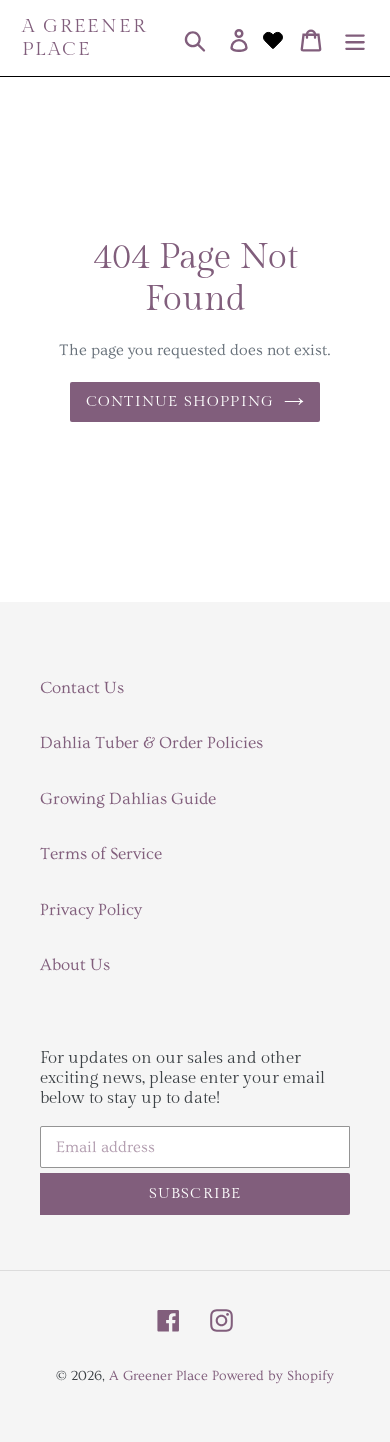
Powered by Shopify (273, 1376)
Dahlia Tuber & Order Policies (151, 742)
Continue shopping (180, 401)
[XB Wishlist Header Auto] (273, 38)
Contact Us (82, 687)
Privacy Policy (91, 909)
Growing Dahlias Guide (128, 798)
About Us (75, 964)
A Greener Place (84, 37)
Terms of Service (101, 853)
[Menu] (355, 38)
